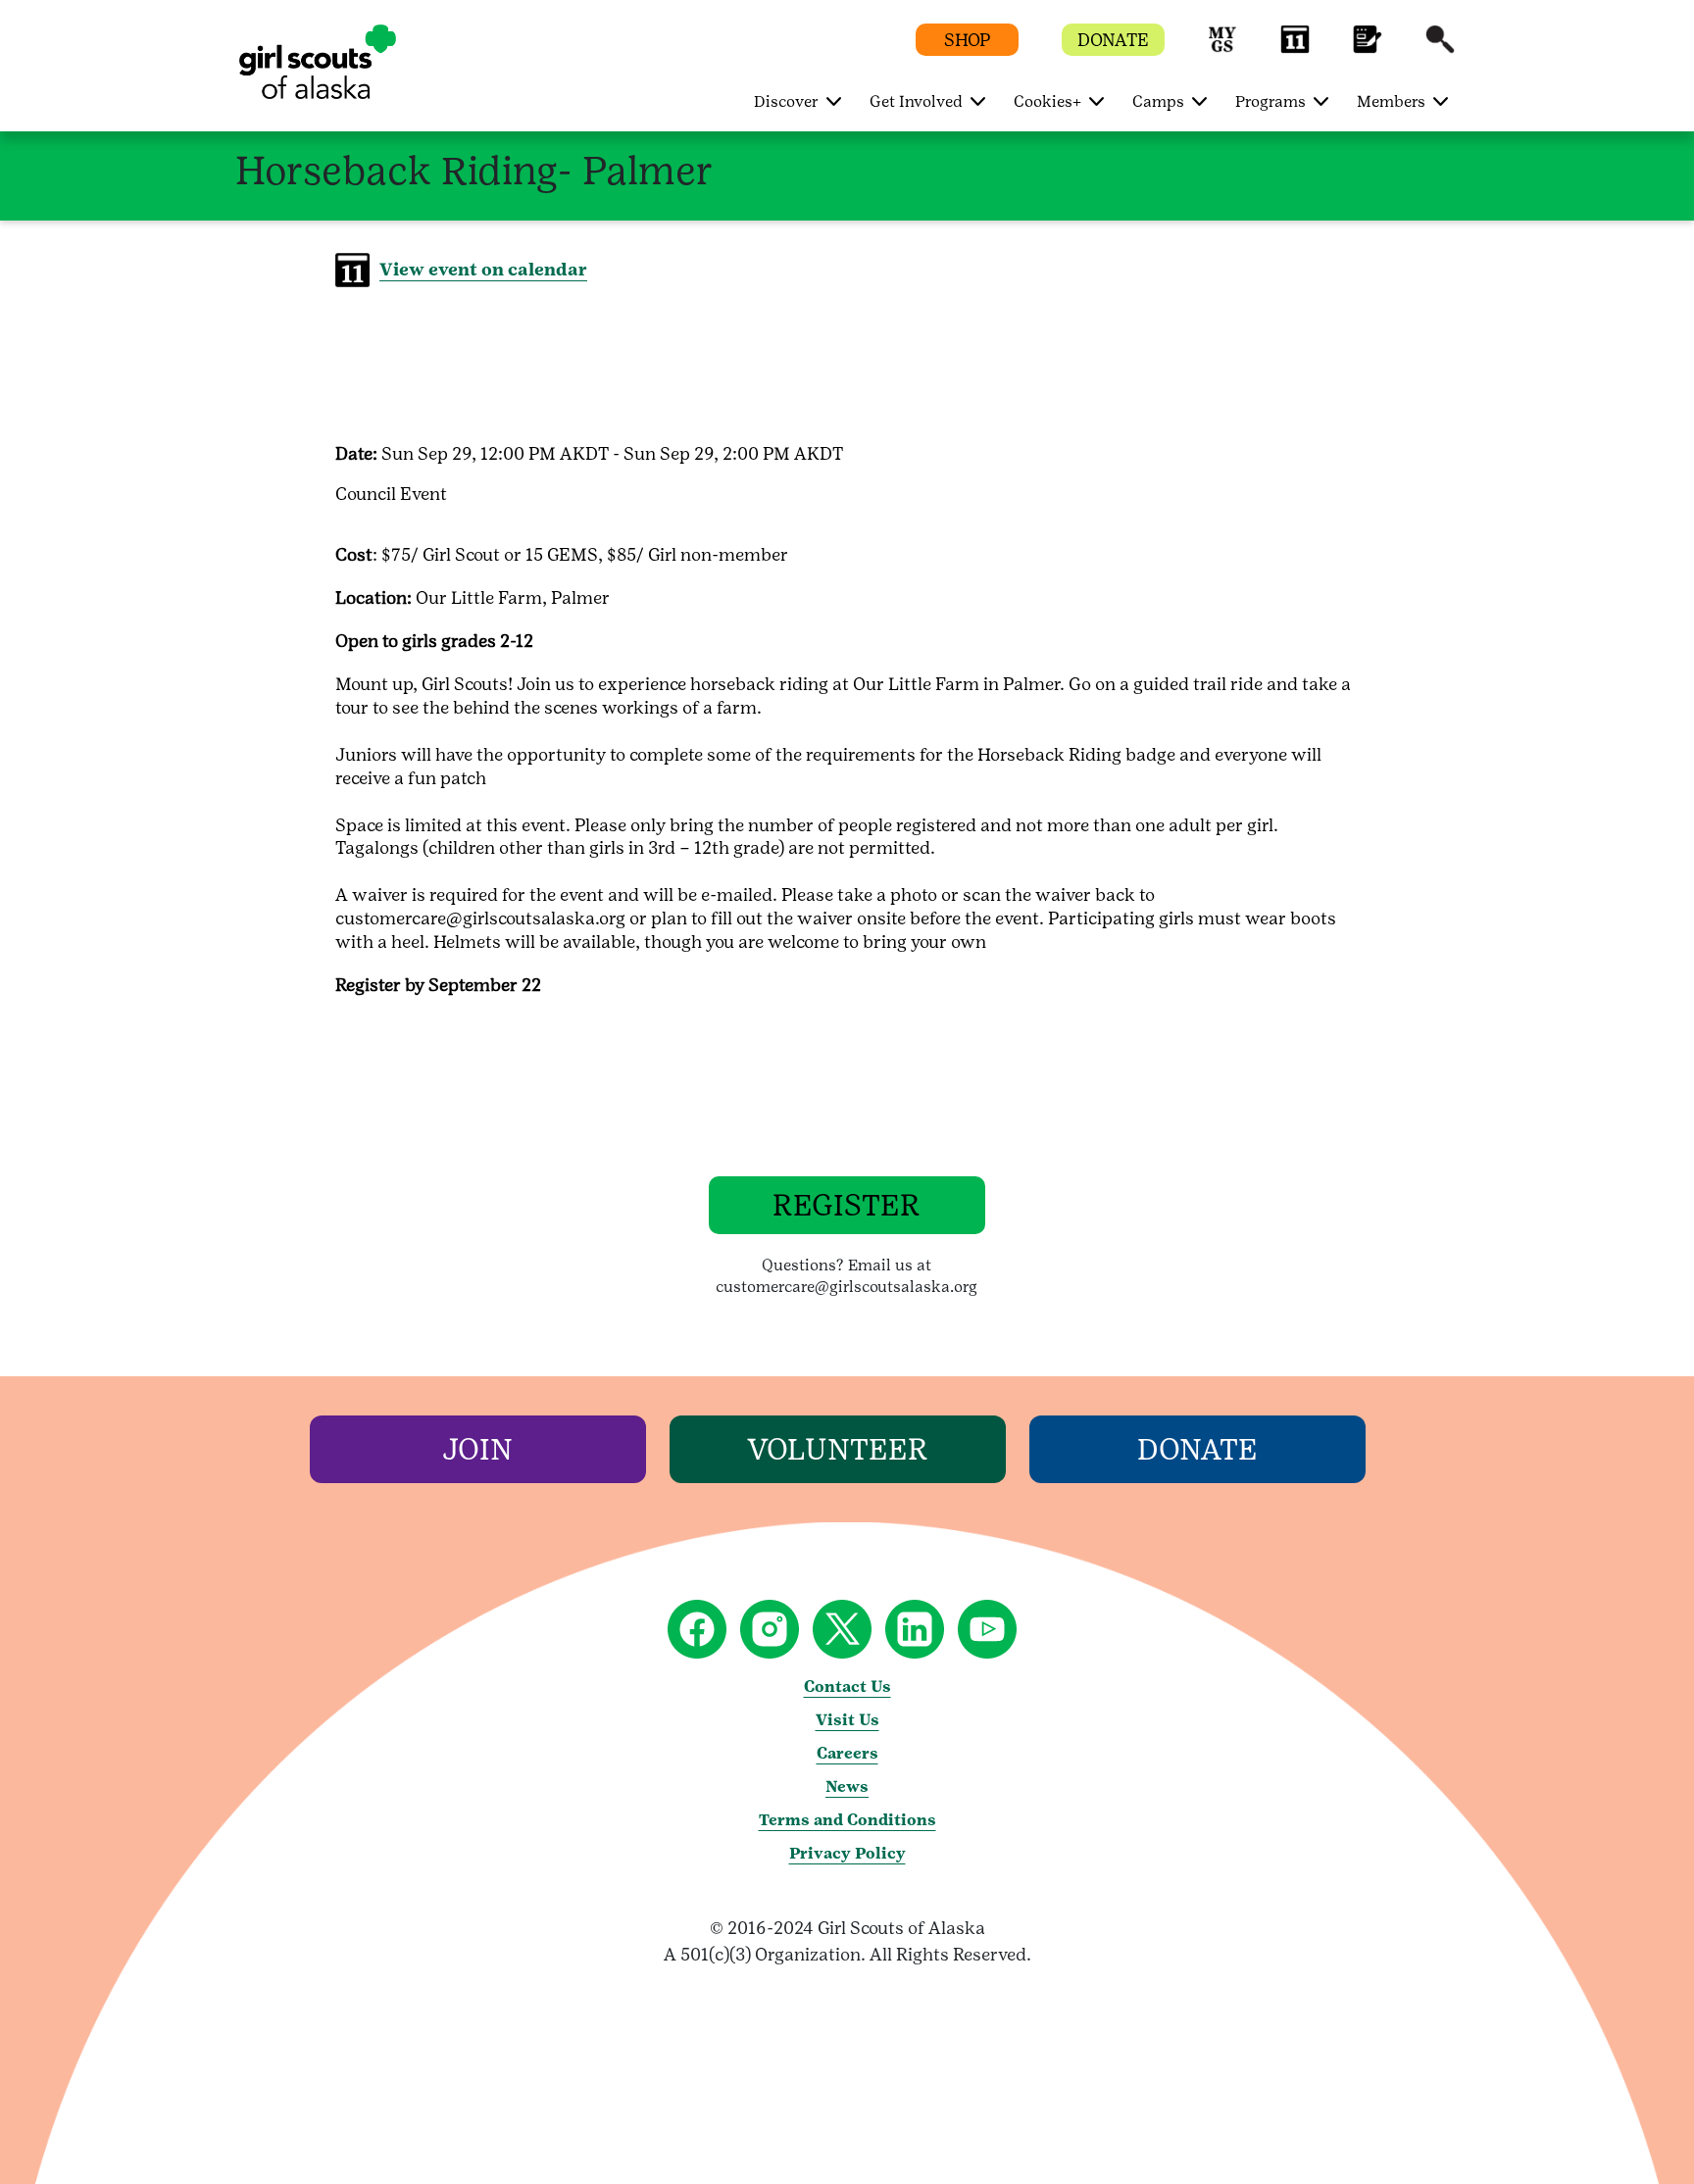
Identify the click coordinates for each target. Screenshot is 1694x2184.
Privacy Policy (847, 1853)
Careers (847, 1753)
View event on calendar (483, 269)
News (847, 1787)
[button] (1222, 49)
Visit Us (847, 1720)
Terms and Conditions (847, 1820)
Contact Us (847, 1687)
